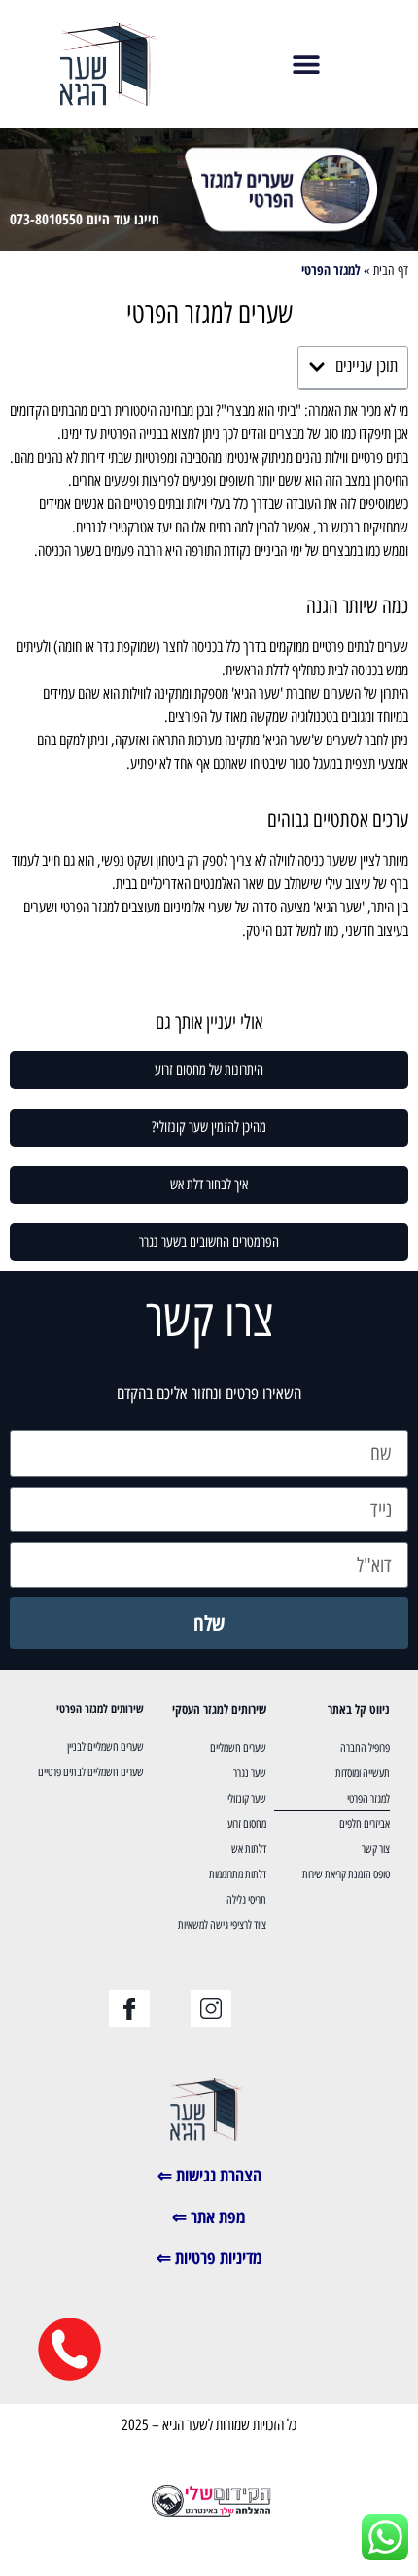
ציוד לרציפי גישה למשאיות (222, 1925)
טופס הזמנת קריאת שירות (346, 1874)
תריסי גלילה (246, 1900)
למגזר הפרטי (368, 1799)
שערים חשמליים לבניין (105, 1747)
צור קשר (376, 1849)
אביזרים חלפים (365, 1824)
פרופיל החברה (365, 1748)
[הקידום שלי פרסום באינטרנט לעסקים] (209, 2514)
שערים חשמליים (238, 1748)
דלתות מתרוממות (238, 1874)
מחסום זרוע (247, 1824)
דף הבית (391, 270)
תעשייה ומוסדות (363, 1773)
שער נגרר (250, 1773)
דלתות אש (249, 1849)
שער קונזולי (247, 1799)
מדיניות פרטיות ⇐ (209, 2257)
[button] (307, 64)
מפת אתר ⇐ (209, 2216)
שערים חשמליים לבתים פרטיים (91, 1772)
